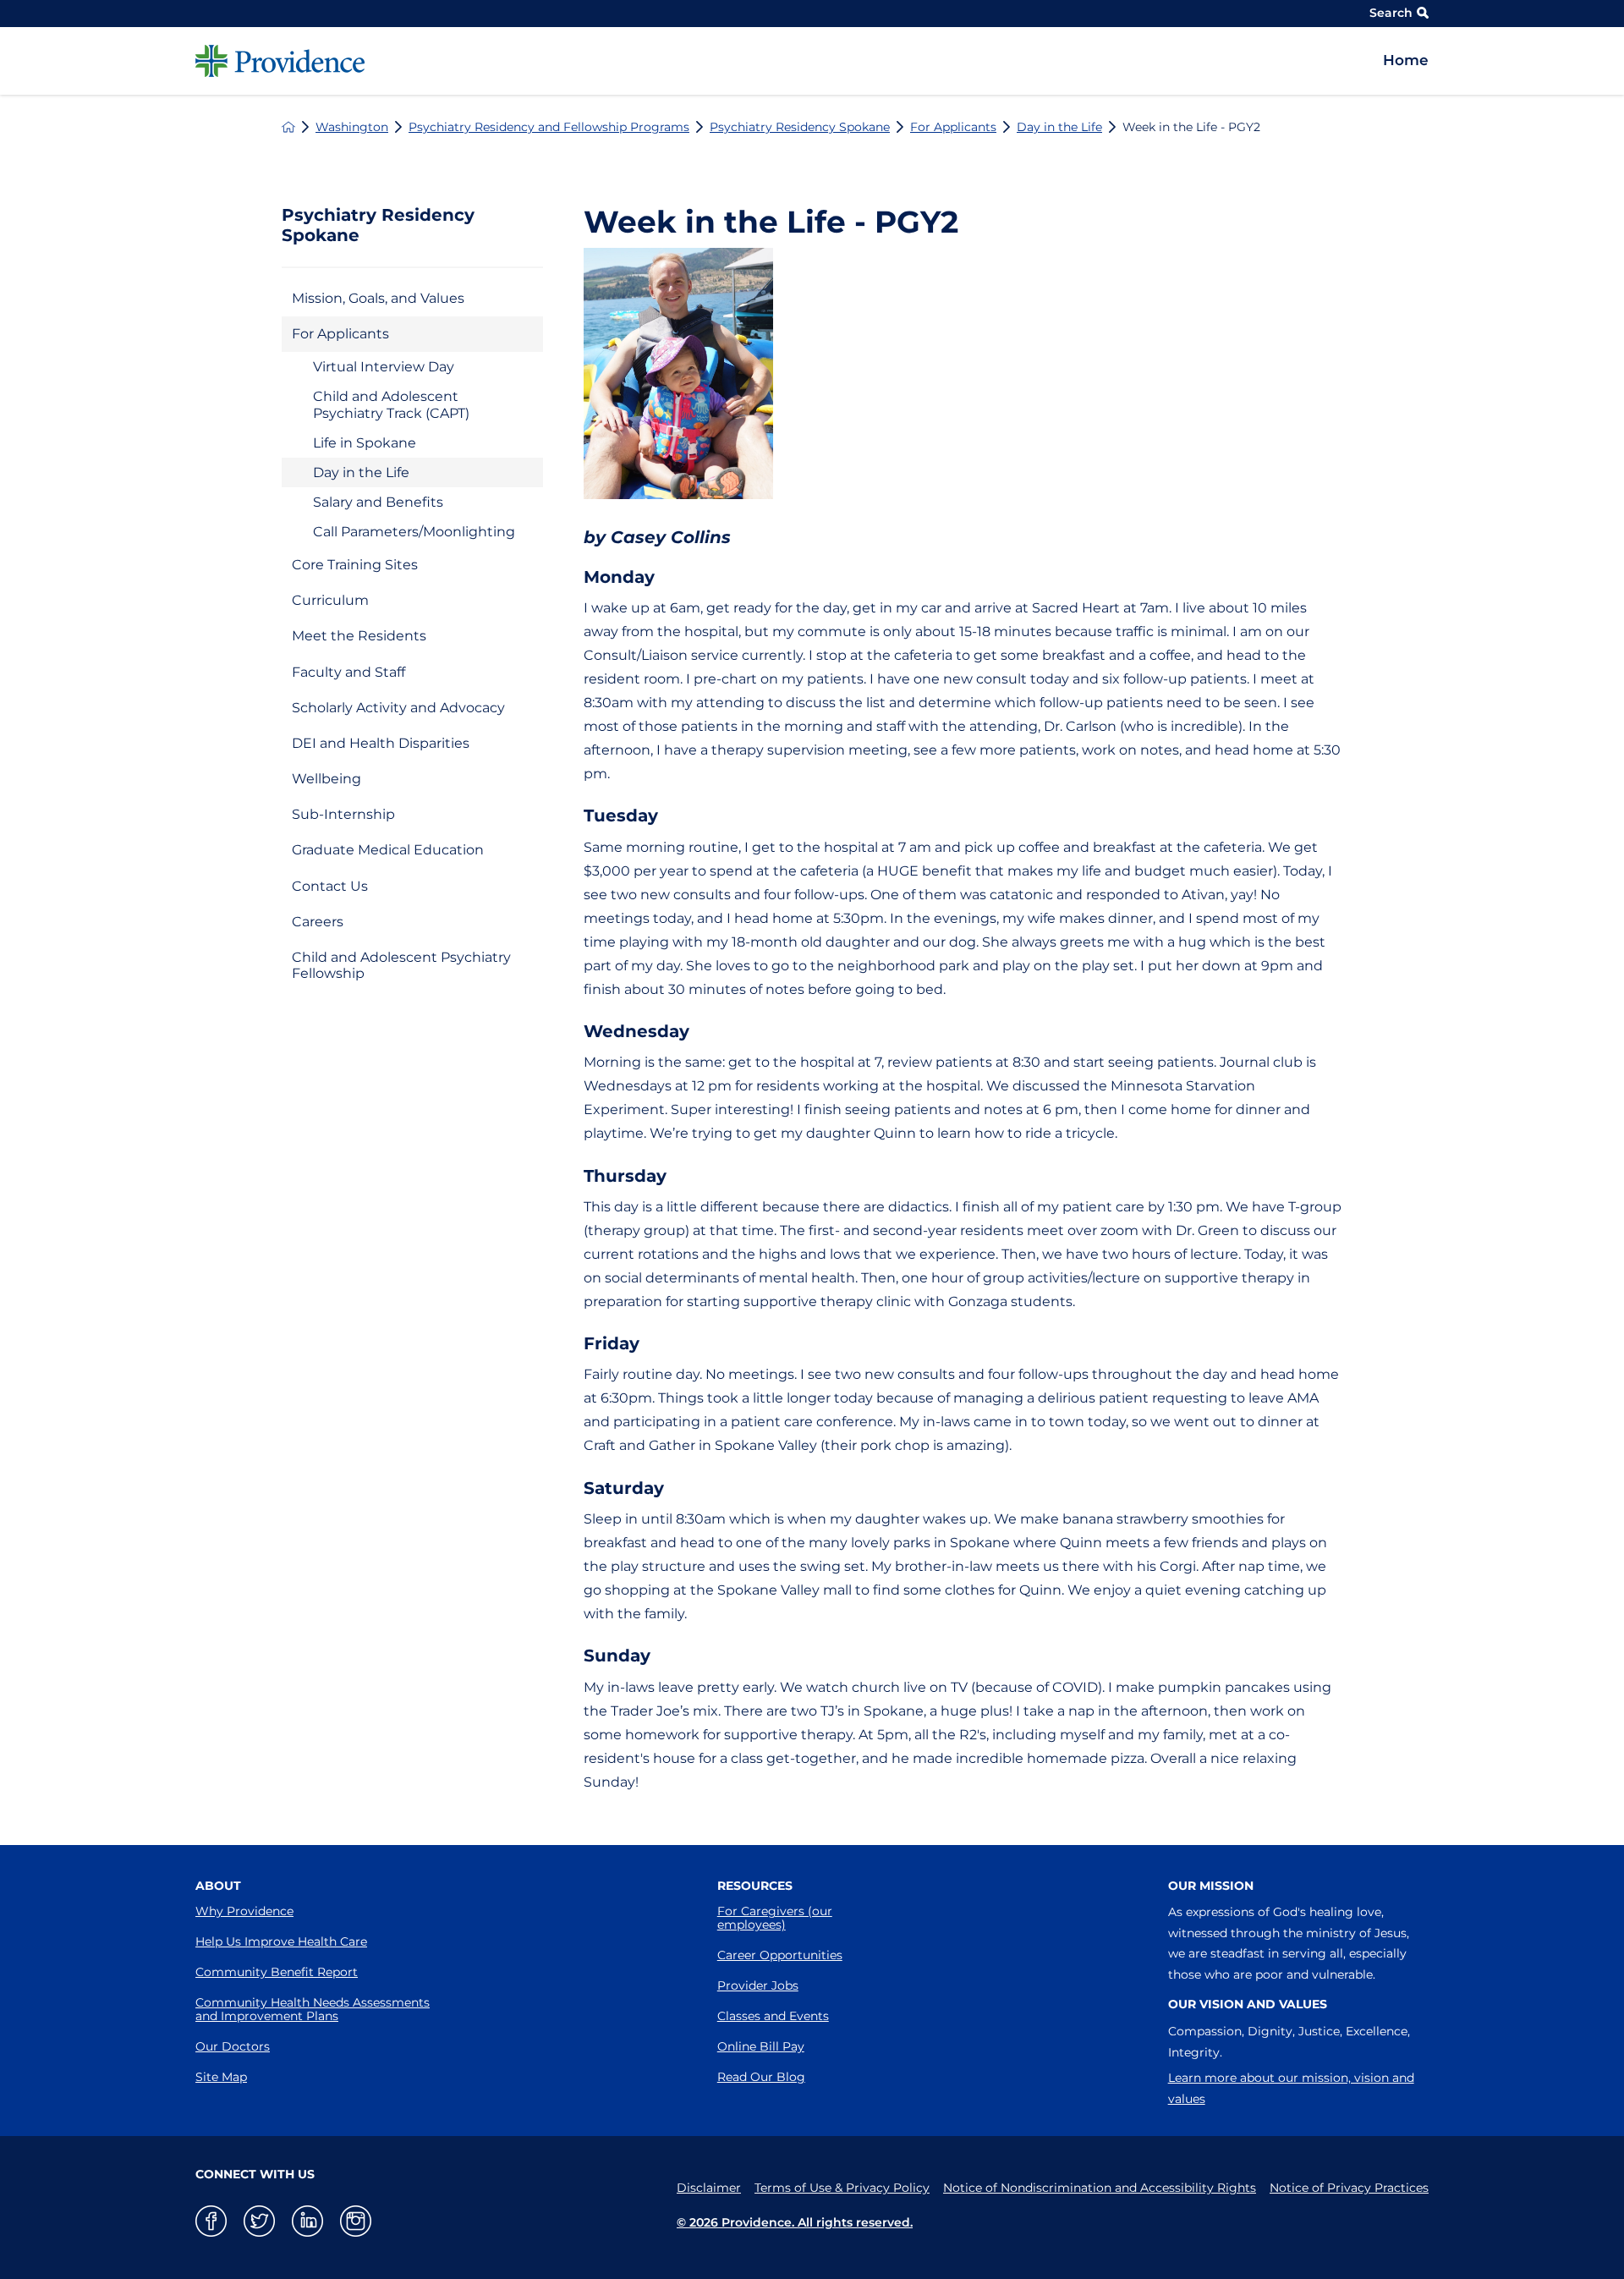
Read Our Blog (761, 2077)
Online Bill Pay (761, 2046)
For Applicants (953, 127)
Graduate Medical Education (388, 850)
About (218, 1886)
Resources (755, 1886)
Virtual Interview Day (384, 367)
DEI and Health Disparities (381, 743)
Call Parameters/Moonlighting (414, 532)
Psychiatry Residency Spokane (800, 127)
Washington (352, 127)
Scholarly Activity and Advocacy (398, 708)
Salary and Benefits (378, 502)
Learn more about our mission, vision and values (1291, 2088)
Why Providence (244, 1911)
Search (1391, 13)
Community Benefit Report (277, 1972)
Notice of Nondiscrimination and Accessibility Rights (1100, 2188)
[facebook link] (211, 2221)
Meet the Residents (359, 636)
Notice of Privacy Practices (1349, 2188)
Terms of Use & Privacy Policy (842, 2188)
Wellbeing (326, 779)
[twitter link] (259, 2221)
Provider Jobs (758, 1985)
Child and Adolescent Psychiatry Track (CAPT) (391, 404)
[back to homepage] (288, 127)
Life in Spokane (365, 443)
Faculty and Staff (348, 672)
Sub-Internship (343, 814)
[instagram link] (356, 2221)
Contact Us (330, 886)
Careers (318, 922)
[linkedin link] (307, 2221)
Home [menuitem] (1406, 60)
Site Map (221, 2077)
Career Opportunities (780, 1955)
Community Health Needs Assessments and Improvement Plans (313, 2009)
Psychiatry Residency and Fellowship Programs (549, 127)
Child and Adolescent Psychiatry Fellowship (401, 965)
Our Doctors (233, 2046)
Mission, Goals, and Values (378, 298)
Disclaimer (709, 2188)
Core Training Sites (355, 565)
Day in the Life (1059, 127)
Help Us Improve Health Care (281, 1941)
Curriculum (330, 600)
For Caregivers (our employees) (775, 1918)
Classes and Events (773, 2016)
